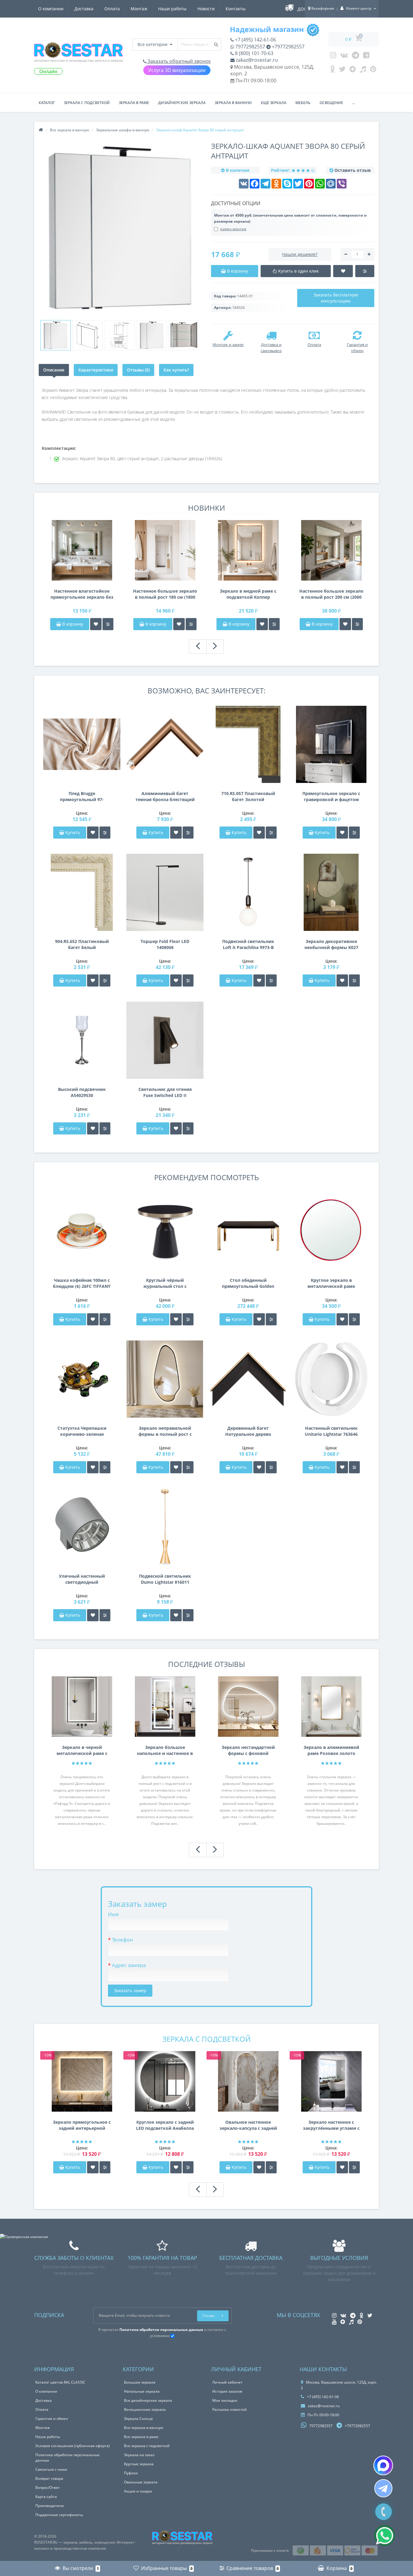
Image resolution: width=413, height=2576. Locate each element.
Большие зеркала (140, 2382)
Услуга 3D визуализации (177, 70)
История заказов (227, 2391)
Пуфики (131, 2473)
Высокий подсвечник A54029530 (82, 1092)
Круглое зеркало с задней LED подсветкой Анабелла (165, 2125)
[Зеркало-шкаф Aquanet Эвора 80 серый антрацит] (56, 335)
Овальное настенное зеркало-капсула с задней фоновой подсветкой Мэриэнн (248, 2125)
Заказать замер (130, 1990)
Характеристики (96, 370)
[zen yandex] (353, 70)
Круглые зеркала (139, 2464)
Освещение (331, 103)
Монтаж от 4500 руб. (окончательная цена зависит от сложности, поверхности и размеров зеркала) (290, 218)
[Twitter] (342, 70)
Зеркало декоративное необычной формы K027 (331, 944)
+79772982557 (288, 47)
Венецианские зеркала (145, 2409)
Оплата (112, 9)
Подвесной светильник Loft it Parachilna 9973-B (248, 944)
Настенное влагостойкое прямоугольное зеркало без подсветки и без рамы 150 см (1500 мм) (82, 594)
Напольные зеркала (142, 2391)
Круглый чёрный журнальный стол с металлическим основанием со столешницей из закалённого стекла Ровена (165, 1283)
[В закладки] (96, 624)
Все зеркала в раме (141, 2437)
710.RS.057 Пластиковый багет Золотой (248, 796)
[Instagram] (333, 57)
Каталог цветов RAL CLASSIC (60, 2382)
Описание (54, 370)
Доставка (84, 9)
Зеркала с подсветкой (87, 103)
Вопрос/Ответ (48, 2488)
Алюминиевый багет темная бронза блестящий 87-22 (165, 797)
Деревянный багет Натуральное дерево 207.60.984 (248, 1431)
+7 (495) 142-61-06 (255, 40)
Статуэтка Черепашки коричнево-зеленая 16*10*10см (82, 1431)
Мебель (303, 103)
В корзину (72, 624)
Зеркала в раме (134, 103)
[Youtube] (366, 57)
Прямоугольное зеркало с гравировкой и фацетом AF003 (331, 797)
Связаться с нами (51, 2469)
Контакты (236, 9)
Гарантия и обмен (52, 2419)
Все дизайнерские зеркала (148, 2400)
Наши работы (172, 9)
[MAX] (383, 2465)
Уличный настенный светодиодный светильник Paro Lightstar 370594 (82, 1579)
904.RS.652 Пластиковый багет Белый (82, 944)
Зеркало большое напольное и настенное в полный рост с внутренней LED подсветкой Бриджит (165, 1750)
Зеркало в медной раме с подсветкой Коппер (248, 594)
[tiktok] (363, 70)
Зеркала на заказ (139, 2455)
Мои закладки (225, 2400)
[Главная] (41, 130)
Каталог (47, 103)
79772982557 (250, 47)
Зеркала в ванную (233, 103)
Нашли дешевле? (300, 254)
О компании (51, 9)
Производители (50, 2506)
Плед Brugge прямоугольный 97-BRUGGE (82, 797)
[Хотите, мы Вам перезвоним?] (384, 2512)
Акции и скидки (138, 2491)
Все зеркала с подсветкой (147, 2446)
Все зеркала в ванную (144, 2428)
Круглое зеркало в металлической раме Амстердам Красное (331, 1283)
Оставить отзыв (353, 170)
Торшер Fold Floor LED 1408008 (165, 944)
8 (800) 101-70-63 (254, 53)
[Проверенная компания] (24, 2237)
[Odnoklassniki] (332, 70)
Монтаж (139, 9)
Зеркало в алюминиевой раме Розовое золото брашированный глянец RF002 (331, 1750)
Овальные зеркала (141, 2482)
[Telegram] (356, 57)
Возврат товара (49, 2478)
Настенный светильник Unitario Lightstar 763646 (331, 1431)
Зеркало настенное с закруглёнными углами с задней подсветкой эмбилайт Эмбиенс (331, 2125)
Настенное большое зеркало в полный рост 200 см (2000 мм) (331, 594)
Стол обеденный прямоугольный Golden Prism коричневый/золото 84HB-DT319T (248, 1283)
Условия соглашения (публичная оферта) (73, 2446)
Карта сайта (46, 2497)
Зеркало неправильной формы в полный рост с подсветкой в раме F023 (165, 1431)
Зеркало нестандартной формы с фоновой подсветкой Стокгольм (248, 1750)
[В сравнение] (108, 624)
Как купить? (176, 370)
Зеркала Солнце (138, 2419)
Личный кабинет (227, 2382)
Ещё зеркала (274, 103)
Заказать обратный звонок (179, 61)
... (354, 103)
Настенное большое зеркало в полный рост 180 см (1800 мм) (165, 594)
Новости (206, 9)
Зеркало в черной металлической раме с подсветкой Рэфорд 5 (82, 1750)
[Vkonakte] (344, 57)
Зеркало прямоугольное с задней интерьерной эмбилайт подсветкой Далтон (82, 2125)
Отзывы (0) (138, 370)
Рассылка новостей (229, 2409)
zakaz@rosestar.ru (256, 60)
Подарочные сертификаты (59, 2515)
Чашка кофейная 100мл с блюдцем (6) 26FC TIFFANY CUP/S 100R (82, 1283)
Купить (73, 832)
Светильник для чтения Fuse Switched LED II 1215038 (165, 1092)
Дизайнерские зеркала (182, 103)
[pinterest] (373, 70)
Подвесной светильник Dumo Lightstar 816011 (165, 1579)
